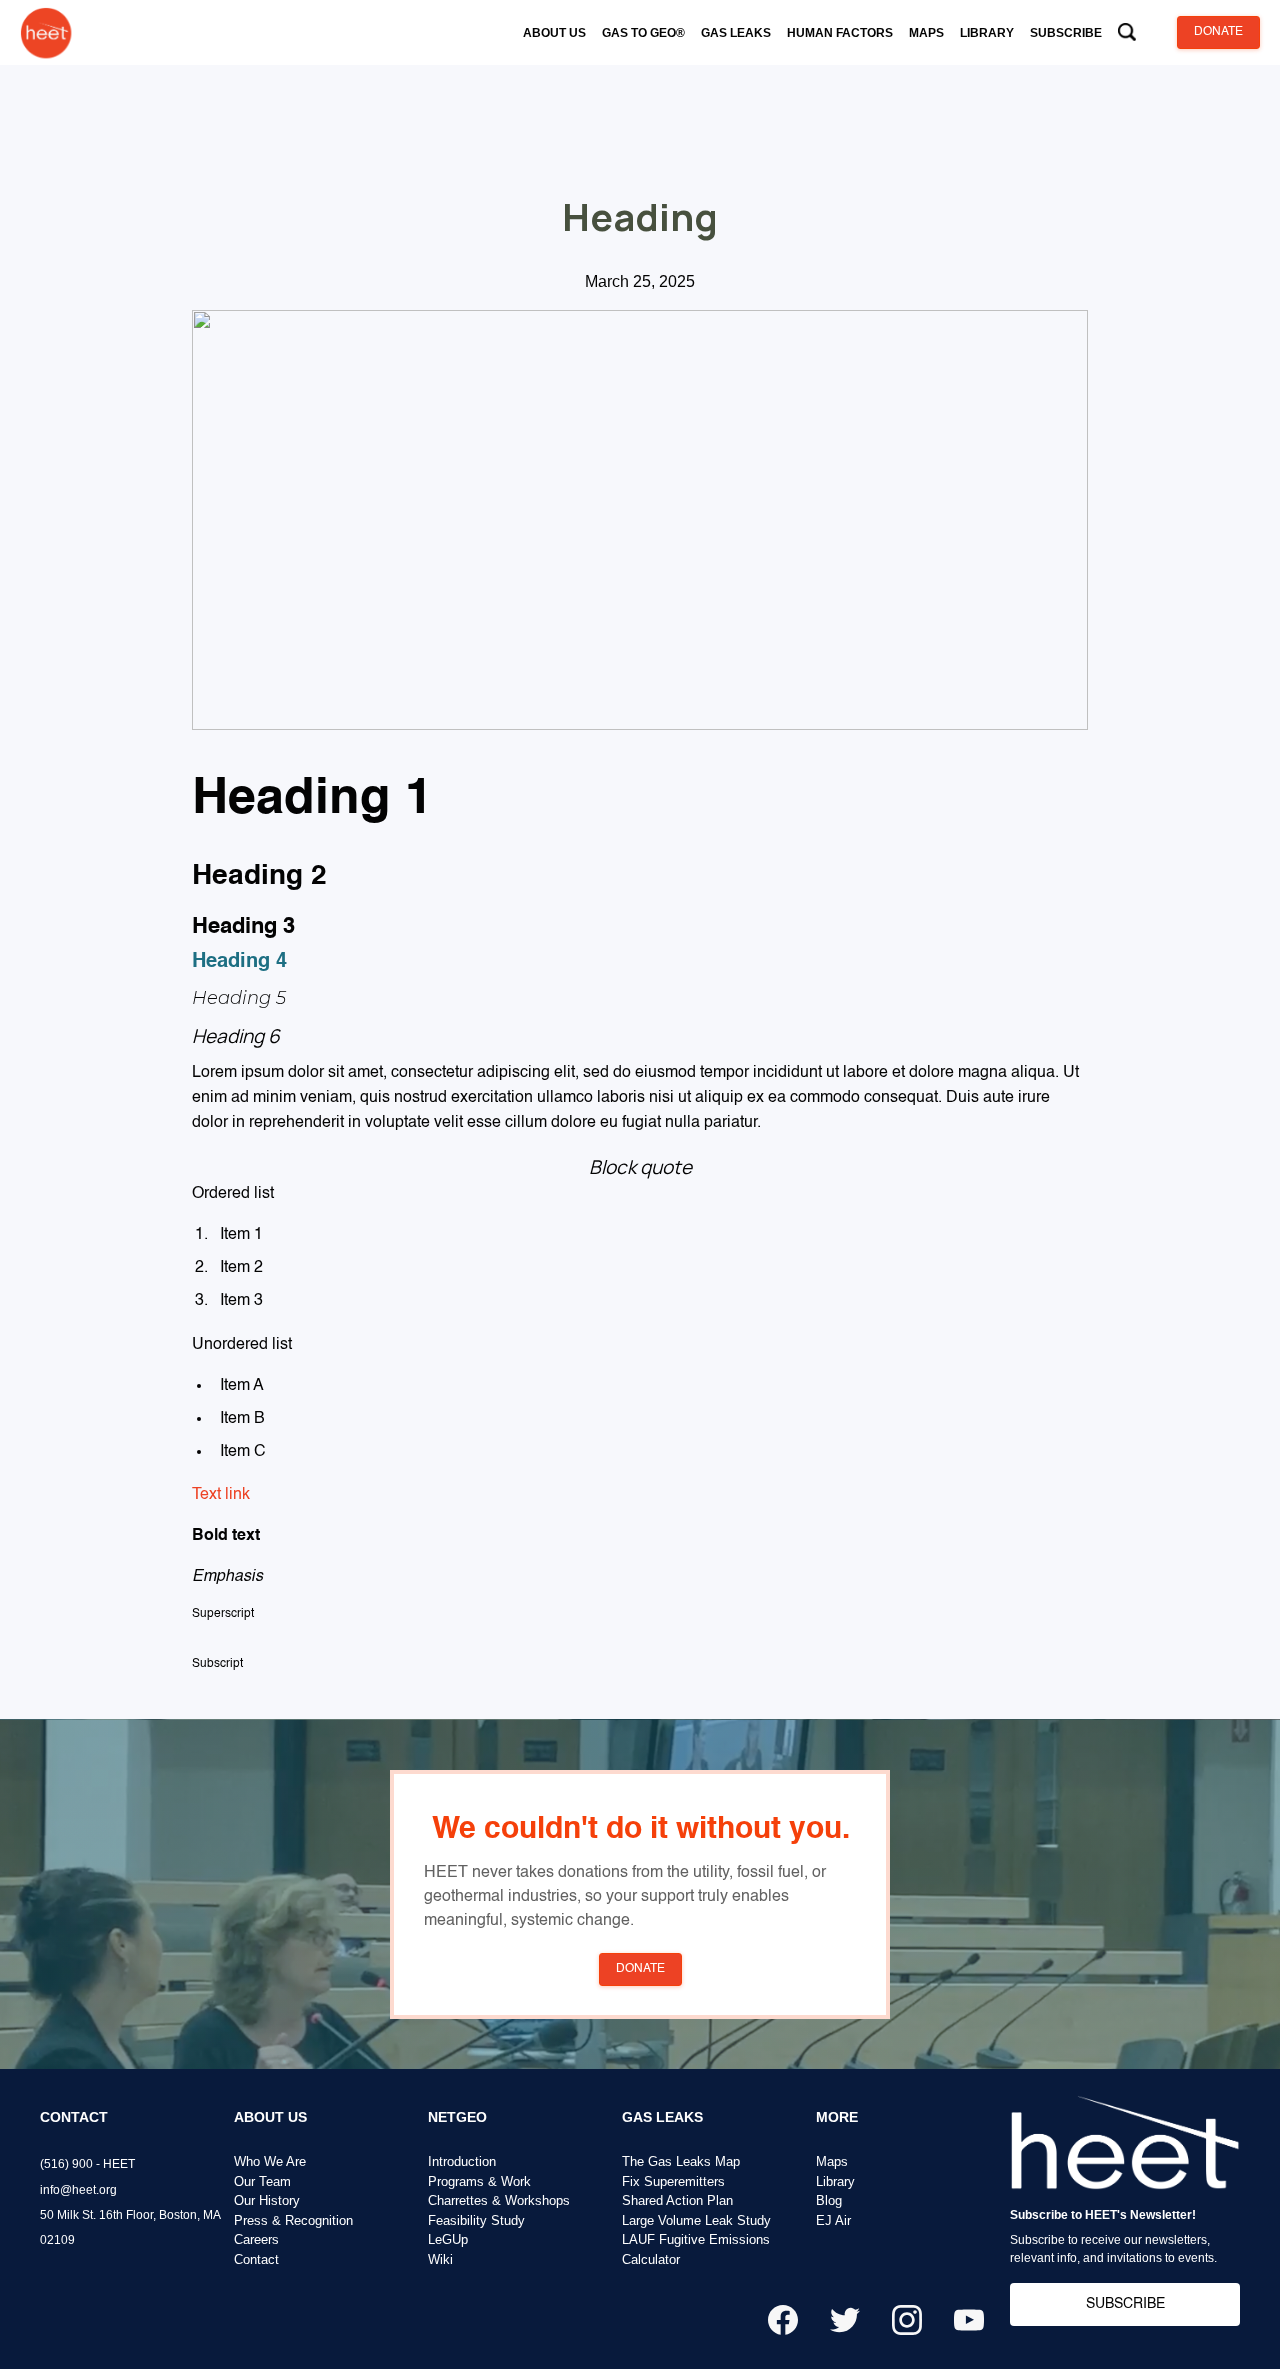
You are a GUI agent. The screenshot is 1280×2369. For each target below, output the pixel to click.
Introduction (462, 2161)
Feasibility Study (476, 2220)
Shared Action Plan (677, 2200)
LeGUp (448, 2239)
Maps (832, 2161)
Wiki (440, 2259)
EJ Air (833, 2220)
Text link (221, 1495)
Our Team (262, 2181)
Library (835, 2181)
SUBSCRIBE (1125, 2304)
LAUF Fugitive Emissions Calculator (696, 2249)
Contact (256, 2259)
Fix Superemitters (673, 2181)
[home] (46, 32)
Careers (256, 2239)
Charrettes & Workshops (499, 2200)
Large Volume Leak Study (696, 2220)
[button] (554, 33)
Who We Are (270, 2161)
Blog (829, 2200)
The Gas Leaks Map (681, 2161)
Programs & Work (479, 2181)
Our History (267, 2200)
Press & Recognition (293, 2220)
